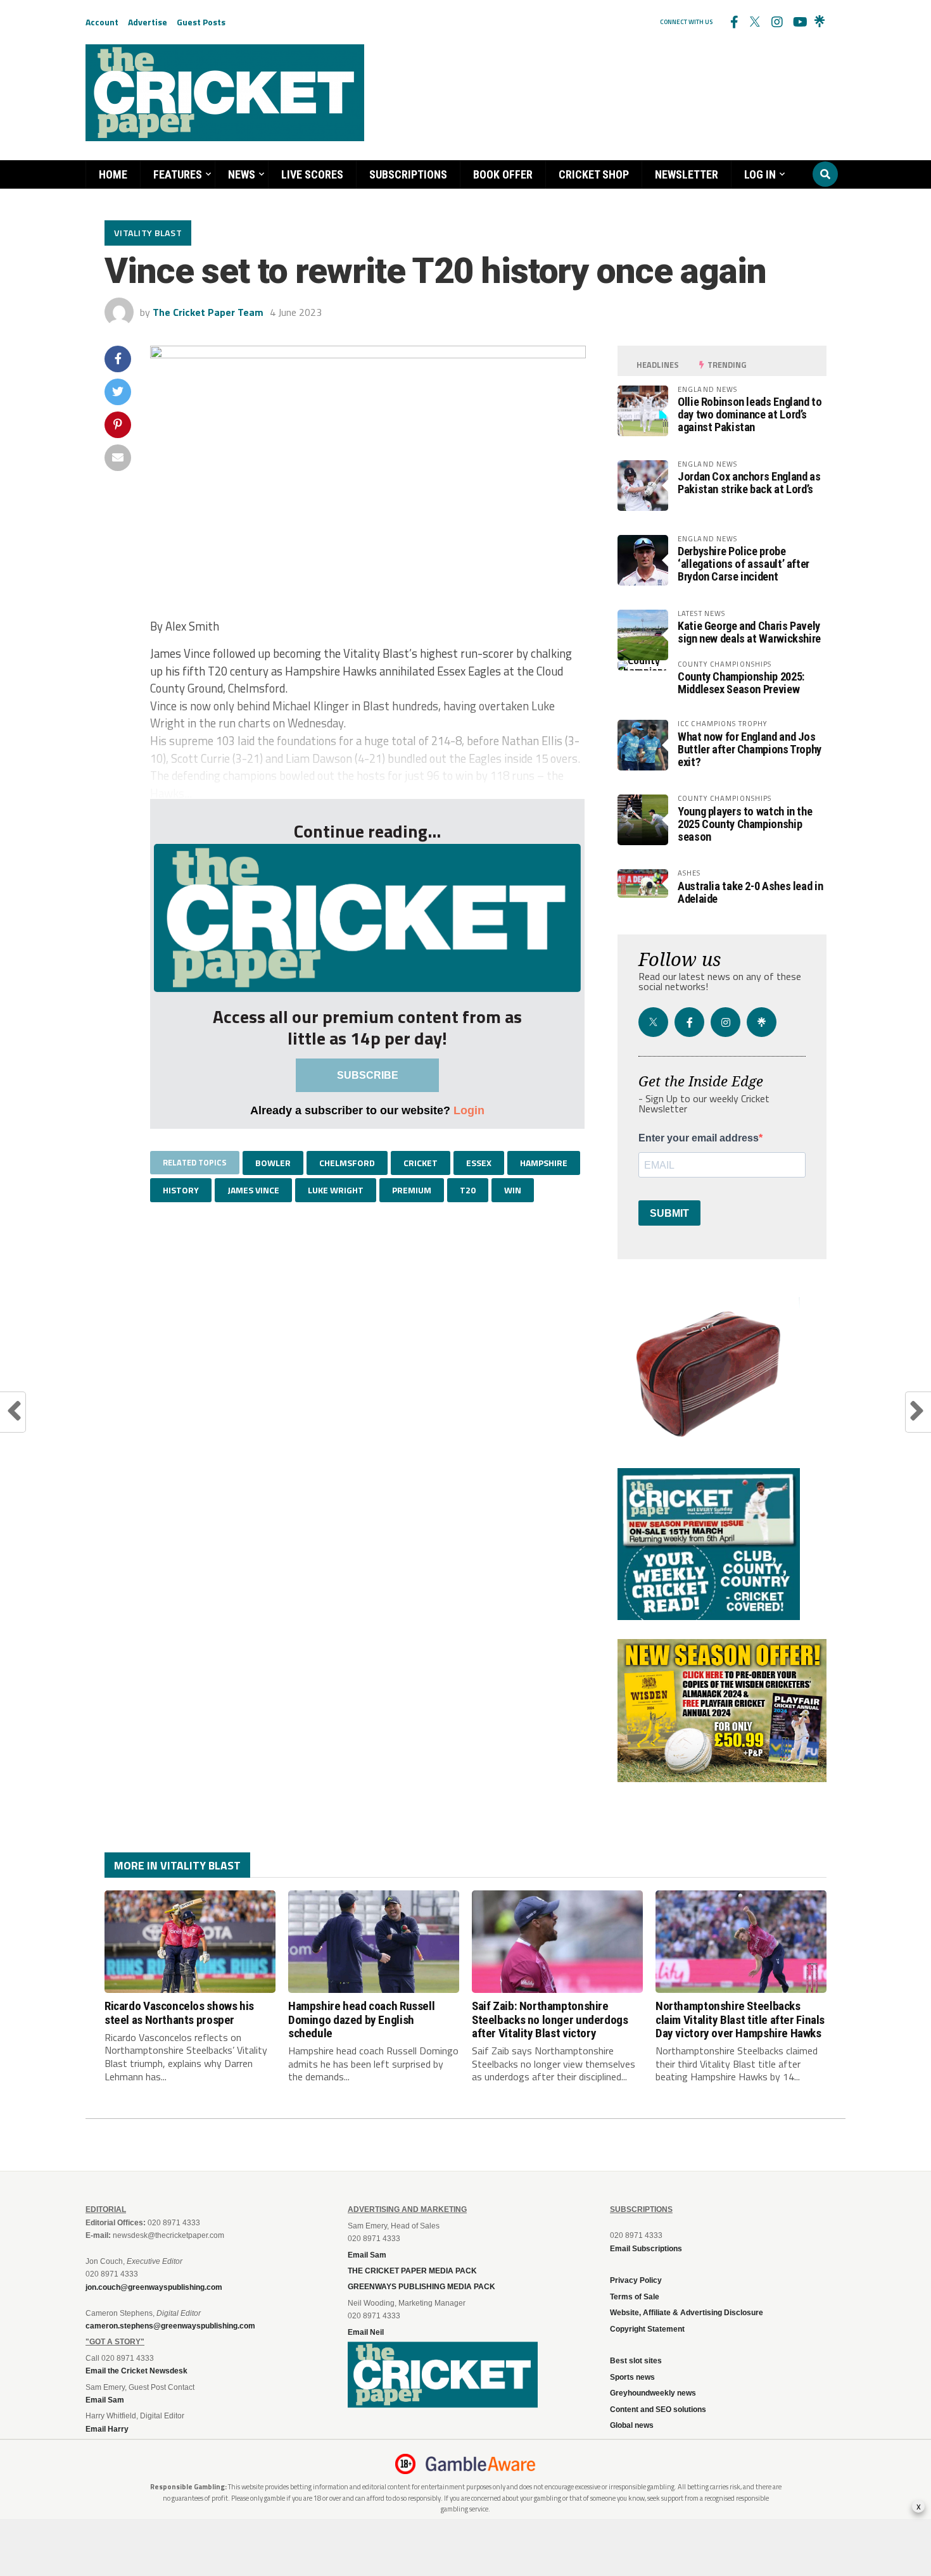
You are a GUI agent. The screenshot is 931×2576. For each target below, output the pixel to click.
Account (102, 22)
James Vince (253, 1190)
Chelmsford (347, 1163)
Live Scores (312, 174)
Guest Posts (201, 22)
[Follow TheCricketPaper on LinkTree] (820, 22)
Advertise (148, 22)
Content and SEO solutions (658, 2410)
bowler (273, 1163)
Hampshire (544, 1163)
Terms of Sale (635, 2297)
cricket (421, 1163)
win (513, 1190)
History (181, 1190)
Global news (632, 2425)
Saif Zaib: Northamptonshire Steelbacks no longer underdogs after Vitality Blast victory (550, 2019)
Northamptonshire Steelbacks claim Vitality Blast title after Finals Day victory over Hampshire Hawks (740, 2019)
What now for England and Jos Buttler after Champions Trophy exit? (750, 749)
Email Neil (366, 2332)
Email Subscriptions (646, 2249)
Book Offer (503, 174)
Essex (479, 1163)
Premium (412, 1190)
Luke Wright (336, 1190)
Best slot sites (636, 2361)
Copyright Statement (647, 2329)
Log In (760, 174)
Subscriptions (408, 174)
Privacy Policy (636, 2280)
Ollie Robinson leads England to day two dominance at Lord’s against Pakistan (750, 414)
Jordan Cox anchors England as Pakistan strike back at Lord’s (749, 483)
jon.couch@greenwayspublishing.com (154, 2287)
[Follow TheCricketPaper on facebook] (733, 22)
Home (113, 174)
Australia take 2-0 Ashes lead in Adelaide (750, 892)
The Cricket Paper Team (208, 312)
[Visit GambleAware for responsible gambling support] (481, 2464)
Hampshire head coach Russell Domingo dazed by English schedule (361, 2019)
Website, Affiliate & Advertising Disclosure (687, 2313)
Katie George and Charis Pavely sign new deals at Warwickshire (749, 632)
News (242, 174)
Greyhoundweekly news (653, 2393)
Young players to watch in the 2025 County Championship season (745, 824)
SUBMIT (669, 1213)
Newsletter (687, 174)
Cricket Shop (594, 174)
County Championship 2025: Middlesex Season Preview (741, 683)
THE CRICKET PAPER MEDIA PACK (412, 2271)
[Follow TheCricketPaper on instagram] (776, 22)
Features (178, 174)
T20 (468, 1190)
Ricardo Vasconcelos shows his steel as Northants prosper (179, 2013)
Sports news (632, 2377)
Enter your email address (699, 1138)
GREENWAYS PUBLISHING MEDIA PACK (421, 2287)
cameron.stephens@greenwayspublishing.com (170, 2326)
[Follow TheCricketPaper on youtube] (798, 22)
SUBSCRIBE (368, 1075)
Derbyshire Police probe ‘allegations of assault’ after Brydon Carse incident (744, 564)
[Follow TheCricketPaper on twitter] (755, 22)
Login (469, 1110)
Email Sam (367, 2255)
